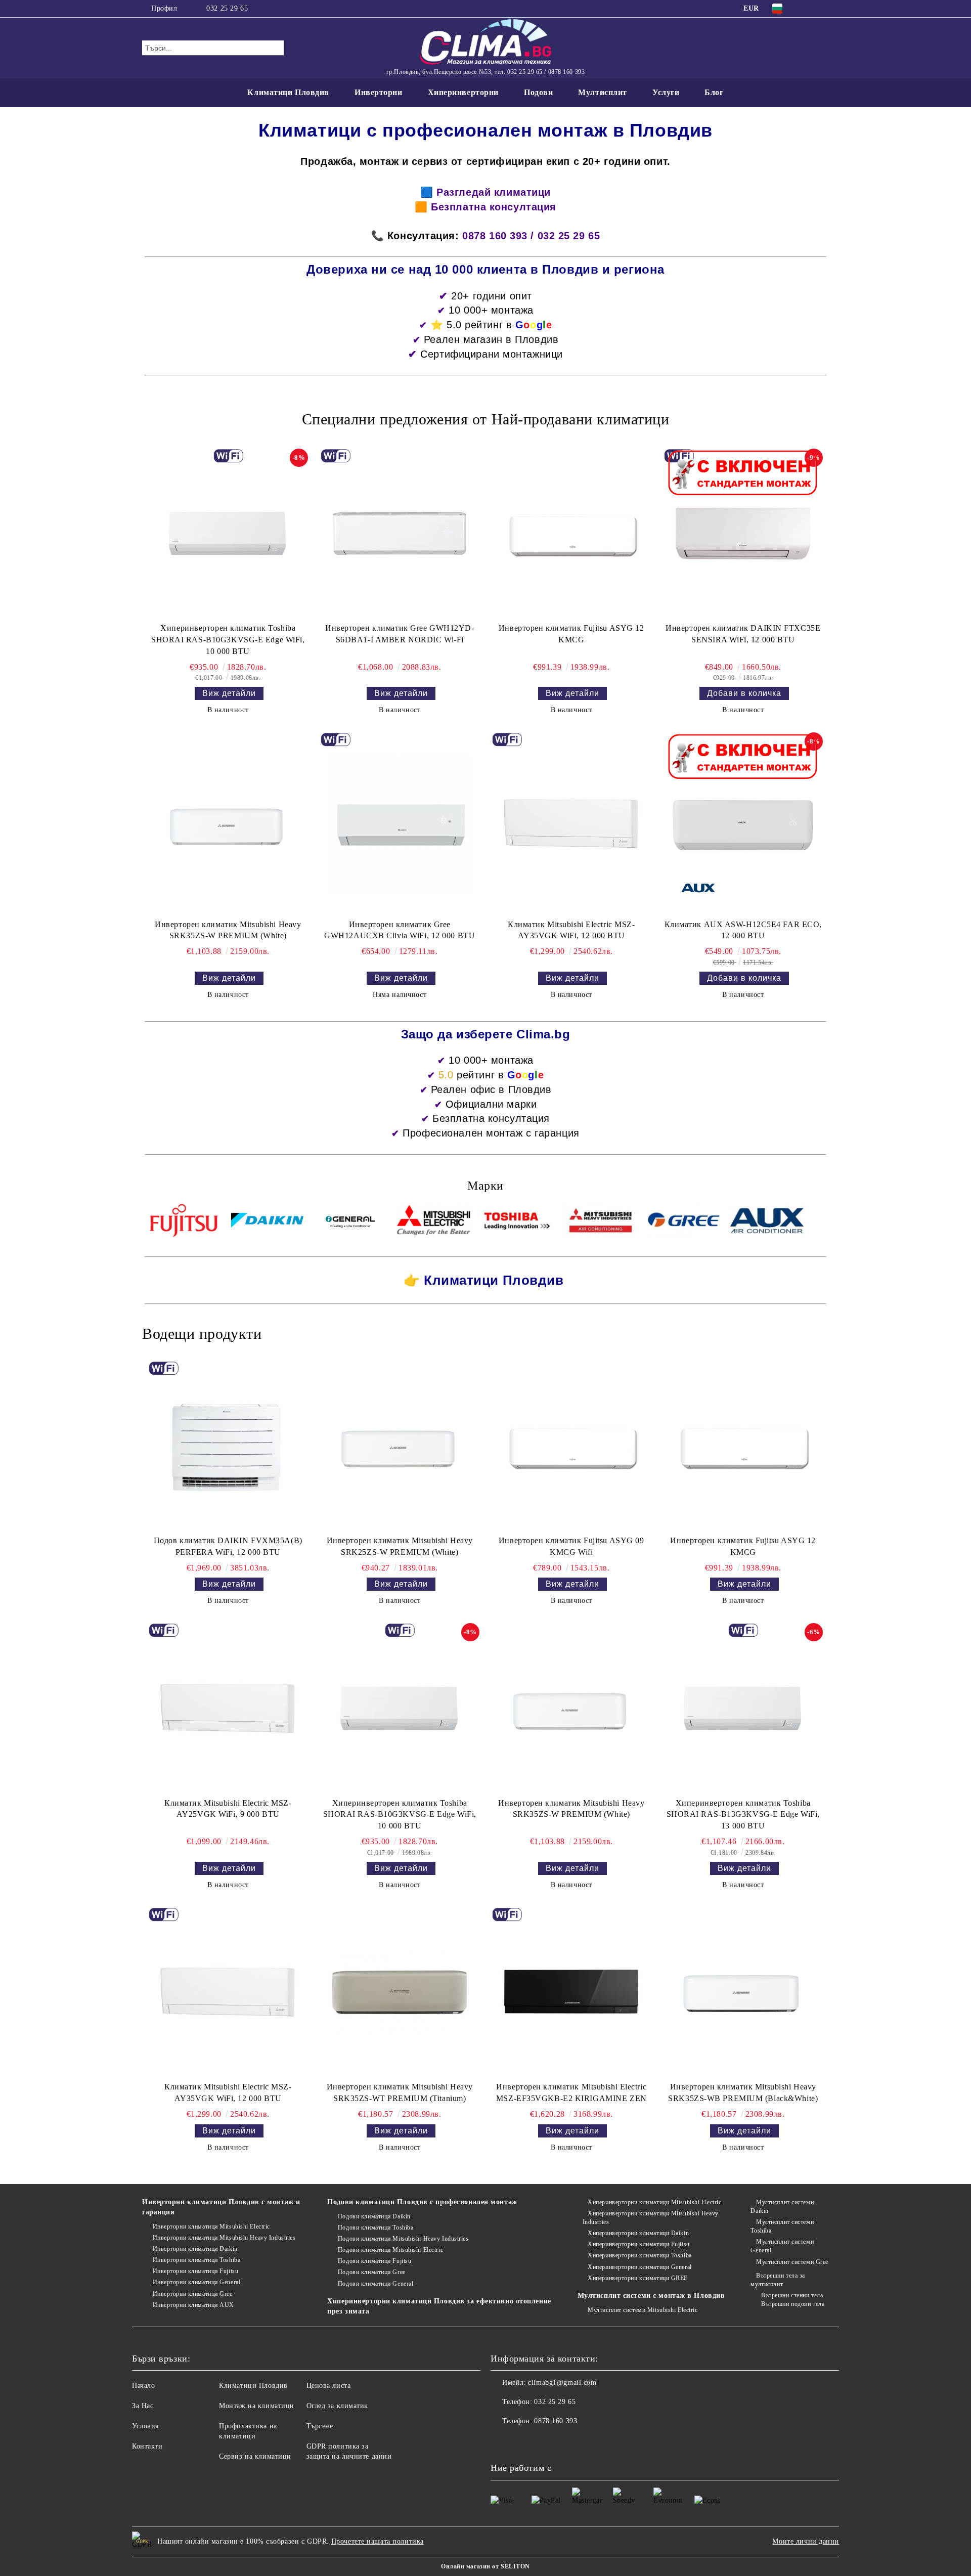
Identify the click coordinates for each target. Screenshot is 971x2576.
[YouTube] (823, 9)
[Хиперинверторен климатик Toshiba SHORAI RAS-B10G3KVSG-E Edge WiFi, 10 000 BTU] (228, 534)
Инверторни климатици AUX (193, 2305)
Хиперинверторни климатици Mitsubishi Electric (654, 2202)
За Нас (143, 2406)
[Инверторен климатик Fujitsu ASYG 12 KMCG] (571, 534)
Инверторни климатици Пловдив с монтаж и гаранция (221, 2207)
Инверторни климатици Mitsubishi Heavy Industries (224, 2238)
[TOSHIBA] (517, 1222)
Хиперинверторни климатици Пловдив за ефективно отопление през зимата (439, 2306)
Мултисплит (603, 92)
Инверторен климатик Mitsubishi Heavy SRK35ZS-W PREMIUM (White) (228, 930)
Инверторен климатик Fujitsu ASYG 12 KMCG (571, 634)
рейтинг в (500, 1075)
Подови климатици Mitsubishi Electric (390, 2250)
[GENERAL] (351, 1222)
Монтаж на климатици (257, 2406)
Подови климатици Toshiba (376, 2228)
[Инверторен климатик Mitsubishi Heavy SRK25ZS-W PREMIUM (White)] (400, 1446)
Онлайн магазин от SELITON (485, 2566)
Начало (143, 2386)
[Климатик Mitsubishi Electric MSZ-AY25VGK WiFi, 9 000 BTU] (228, 1708)
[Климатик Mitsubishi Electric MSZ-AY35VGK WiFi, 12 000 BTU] (571, 823)
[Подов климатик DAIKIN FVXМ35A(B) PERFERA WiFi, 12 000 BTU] (228, 1446)
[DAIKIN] (267, 1222)
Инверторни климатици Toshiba (196, 2260)
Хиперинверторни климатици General (639, 2267)
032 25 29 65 (227, 8)
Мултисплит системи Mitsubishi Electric (643, 2310)
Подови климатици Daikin (374, 2216)
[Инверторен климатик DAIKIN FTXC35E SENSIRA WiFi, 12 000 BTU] (743, 534)
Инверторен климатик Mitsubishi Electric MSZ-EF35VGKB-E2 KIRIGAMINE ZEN (571, 2092)
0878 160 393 (556, 2421)
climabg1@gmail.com (562, 2383)
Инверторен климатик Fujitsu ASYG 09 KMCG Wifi (571, 1546)
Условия (145, 2426)
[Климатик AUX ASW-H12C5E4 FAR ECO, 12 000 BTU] (743, 823)
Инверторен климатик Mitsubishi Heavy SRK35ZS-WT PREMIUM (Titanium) (400, 2092)
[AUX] (767, 1222)
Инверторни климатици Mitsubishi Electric (211, 2226)
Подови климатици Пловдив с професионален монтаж (422, 2202)
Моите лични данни (806, 2541)
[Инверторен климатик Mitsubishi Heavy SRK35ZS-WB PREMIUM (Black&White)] (743, 1992)
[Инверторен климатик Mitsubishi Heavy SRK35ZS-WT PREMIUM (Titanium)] (400, 1992)
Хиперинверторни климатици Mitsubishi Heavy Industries (651, 2218)
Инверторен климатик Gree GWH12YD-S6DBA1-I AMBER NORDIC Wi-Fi (400, 634)
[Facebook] (808, 9)
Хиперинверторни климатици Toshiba (639, 2255)
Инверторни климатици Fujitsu (195, 2271)
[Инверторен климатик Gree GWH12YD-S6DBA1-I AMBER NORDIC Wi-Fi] (400, 534)
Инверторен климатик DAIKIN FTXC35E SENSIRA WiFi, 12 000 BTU (743, 634)
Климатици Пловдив (288, 92)
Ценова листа (329, 2386)
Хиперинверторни (463, 92)
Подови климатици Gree (371, 2272)
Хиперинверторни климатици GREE (638, 2278)
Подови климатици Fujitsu (374, 2261)
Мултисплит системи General (782, 2246)
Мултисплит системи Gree (792, 2262)
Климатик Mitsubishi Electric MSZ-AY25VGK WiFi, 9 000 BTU (228, 1809)
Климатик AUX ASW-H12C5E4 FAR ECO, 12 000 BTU (743, 930)
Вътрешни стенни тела (792, 2295)
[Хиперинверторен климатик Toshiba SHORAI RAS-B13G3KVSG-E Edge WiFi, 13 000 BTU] (743, 1708)
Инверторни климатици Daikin (195, 2249)
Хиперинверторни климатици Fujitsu (638, 2244)
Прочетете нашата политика (378, 2541)
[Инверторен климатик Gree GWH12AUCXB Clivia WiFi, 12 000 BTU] (400, 823)
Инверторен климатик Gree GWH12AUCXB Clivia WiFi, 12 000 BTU (400, 930)
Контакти (147, 2446)
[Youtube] (521, 2441)
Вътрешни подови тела (793, 2304)
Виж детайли (229, 693)
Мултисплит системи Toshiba (782, 2226)
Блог (714, 92)
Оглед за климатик (338, 2406)
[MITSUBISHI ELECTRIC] (434, 1222)
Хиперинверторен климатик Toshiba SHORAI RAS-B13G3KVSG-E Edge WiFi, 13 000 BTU (743, 1815)
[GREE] (684, 1222)
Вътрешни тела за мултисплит (778, 2280)
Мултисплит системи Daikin (782, 2207)
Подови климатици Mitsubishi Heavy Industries (403, 2239)
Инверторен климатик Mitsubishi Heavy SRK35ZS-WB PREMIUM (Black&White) (743, 2092)
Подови (538, 92)
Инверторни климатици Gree (193, 2294)
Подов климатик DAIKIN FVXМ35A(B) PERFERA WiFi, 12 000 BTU (228, 1546)
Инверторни (379, 92)
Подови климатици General (376, 2284)
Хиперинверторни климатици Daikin (638, 2233)
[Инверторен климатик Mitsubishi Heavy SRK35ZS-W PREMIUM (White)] (228, 823)
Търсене (320, 2426)
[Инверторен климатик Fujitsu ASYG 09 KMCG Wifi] (571, 1446)
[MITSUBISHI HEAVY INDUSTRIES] (601, 1222)
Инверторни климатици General (196, 2282)
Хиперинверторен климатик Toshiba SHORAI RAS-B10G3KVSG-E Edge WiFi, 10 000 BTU (228, 640)
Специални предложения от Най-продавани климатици (486, 419)
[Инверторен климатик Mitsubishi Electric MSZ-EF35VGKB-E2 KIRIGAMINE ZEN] (571, 1992)
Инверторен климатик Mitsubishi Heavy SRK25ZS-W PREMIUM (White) (400, 1546)
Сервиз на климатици (255, 2456)
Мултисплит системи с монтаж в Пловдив (651, 2296)
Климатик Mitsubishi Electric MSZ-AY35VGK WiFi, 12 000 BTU (571, 930)
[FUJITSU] (184, 1222)
